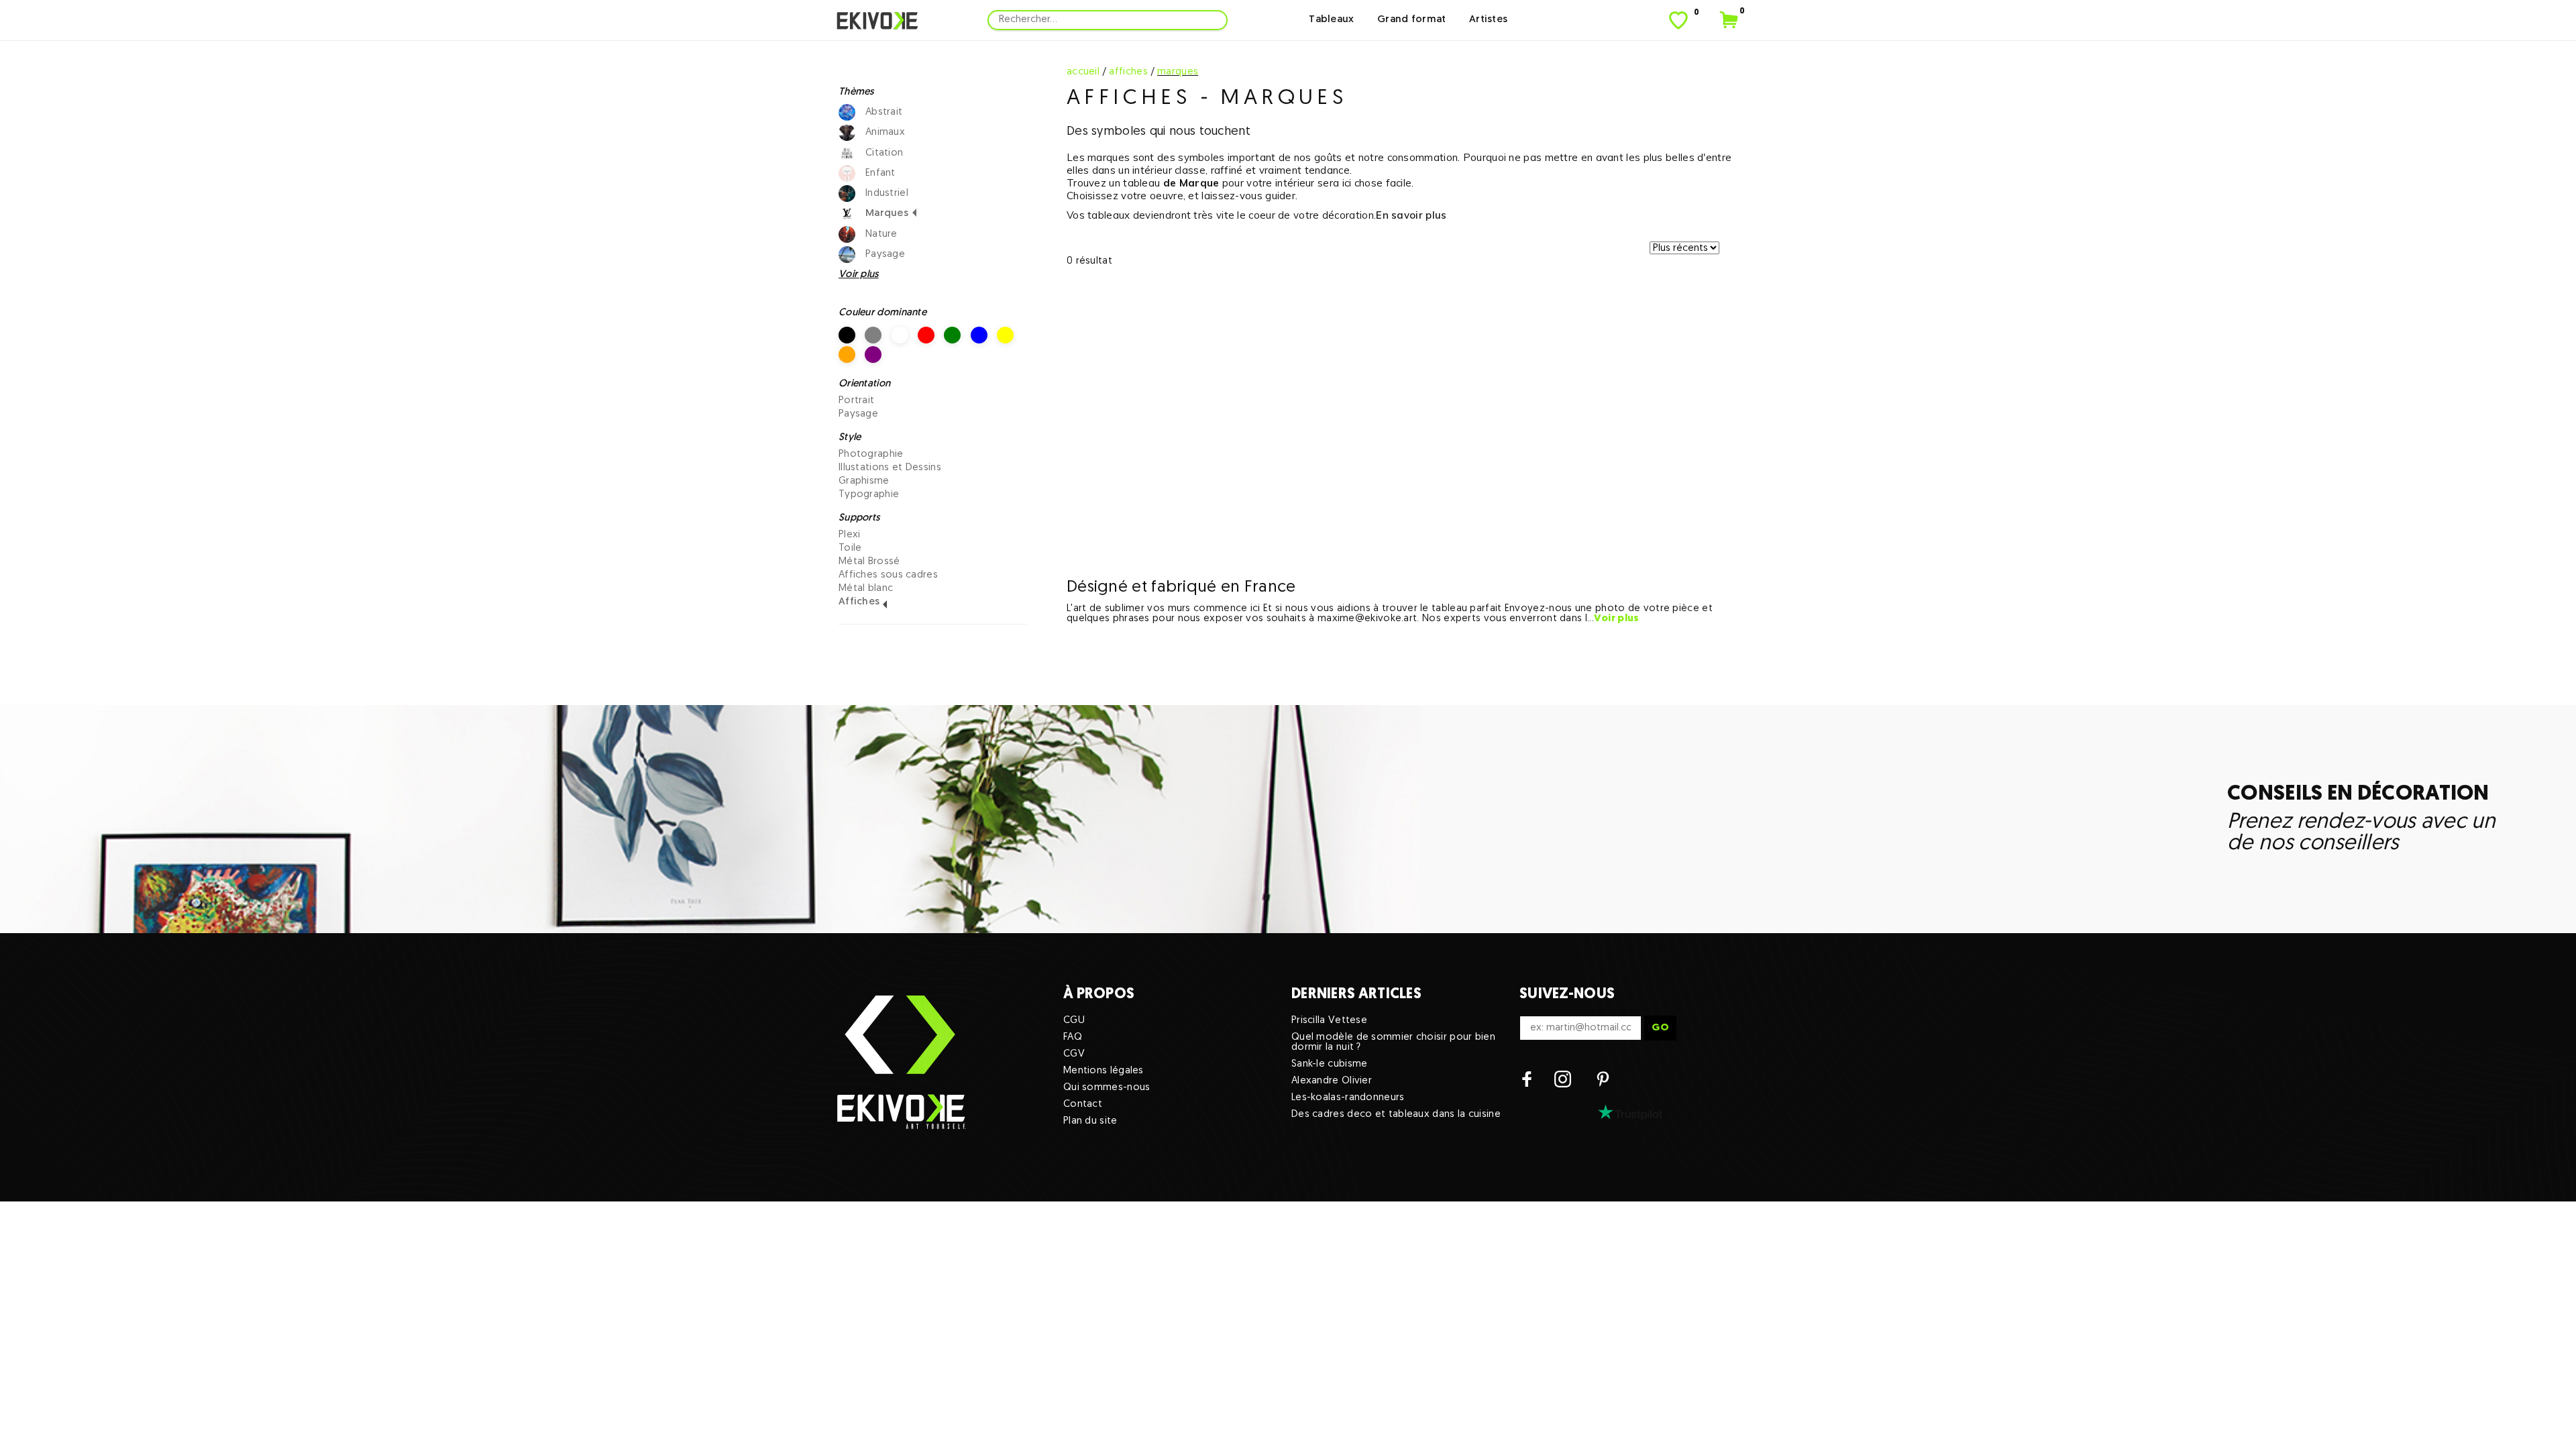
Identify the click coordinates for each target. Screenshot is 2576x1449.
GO (1660, 1028)
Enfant (880, 173)
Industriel (887, 194)
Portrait (856, 401)
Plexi (850, 535)
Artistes (1488, 20)
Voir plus (1617, 619)
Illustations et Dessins (890, 468)
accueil (1083, 72)
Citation (884, 153)
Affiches (859, 602)
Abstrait (884, 112)
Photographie (871, 454)
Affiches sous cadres (888, 575)
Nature (881, 234)
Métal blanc (866, 589)
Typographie (869, 495)
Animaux (885, 132)
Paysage (885, 255)
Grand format (1412, 20)
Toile (850, 548)
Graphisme (864, 481)
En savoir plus (1411, 215)
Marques (887, 214)
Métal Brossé (869, 562)
